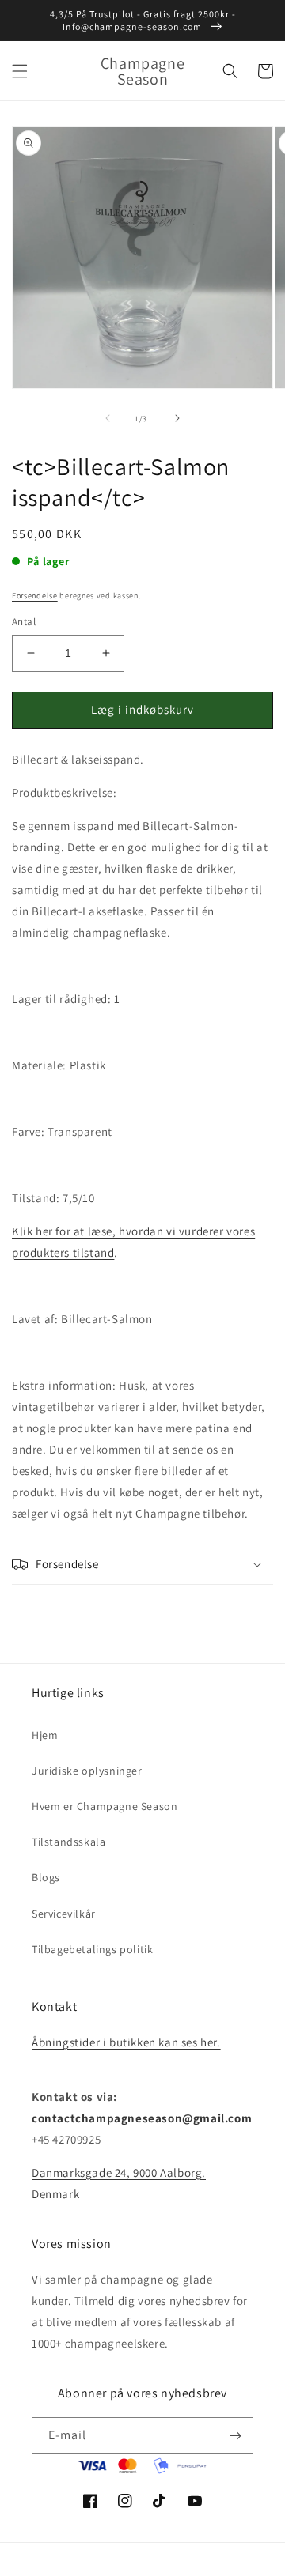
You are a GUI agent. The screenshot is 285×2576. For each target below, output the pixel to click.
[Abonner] (235, 2436)
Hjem (45, 1735)
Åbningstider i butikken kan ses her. (126, 2042)
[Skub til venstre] (108, 418)
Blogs (46, 1877)
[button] (20, 71)
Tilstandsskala (68, 1842)
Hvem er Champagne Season (104, 1806)
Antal (24, 622)
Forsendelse (35, 596)
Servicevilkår (64, 1914)
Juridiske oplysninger (87, 1771)
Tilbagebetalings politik (92, 1949)
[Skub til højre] (177, 418)
